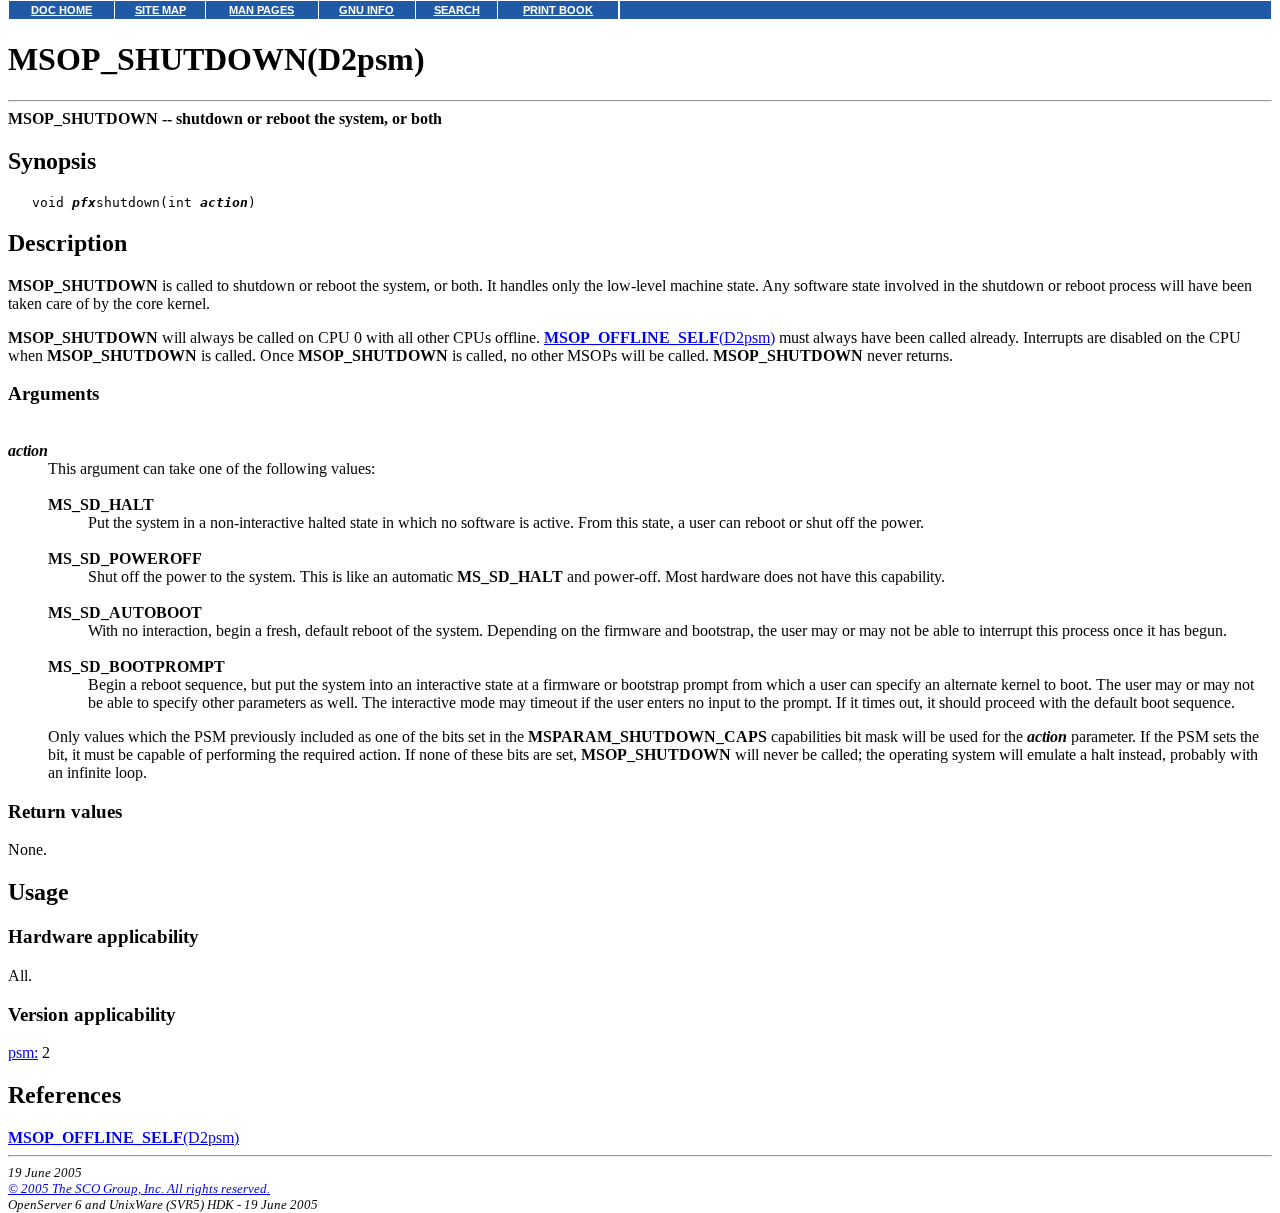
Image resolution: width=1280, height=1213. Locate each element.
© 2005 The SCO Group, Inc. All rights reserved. (139, 1188)
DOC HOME (61, 10)
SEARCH (457, 10)
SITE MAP (160, 10)
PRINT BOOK (558, 10)
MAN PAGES (261, 10)
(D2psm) (659, 337)
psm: (23, 1052)
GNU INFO (366, 10)
